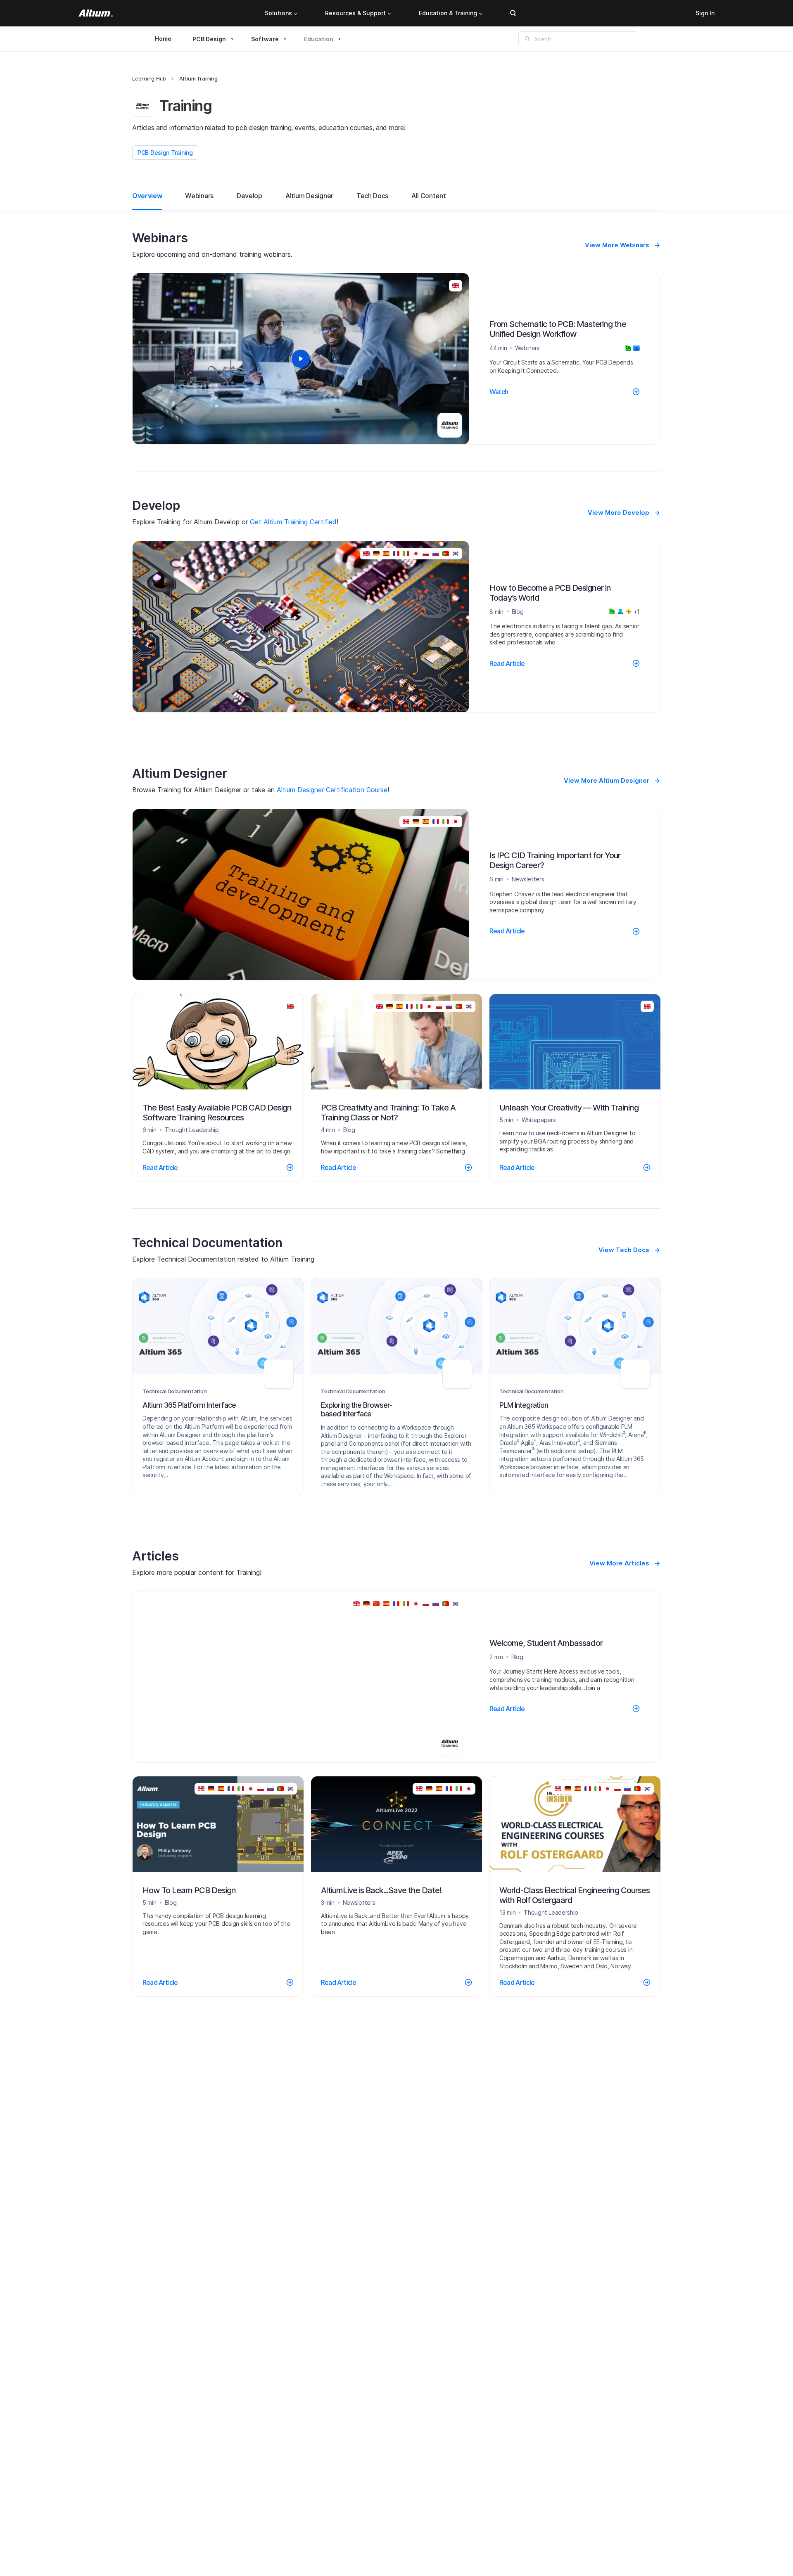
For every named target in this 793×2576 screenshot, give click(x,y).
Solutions (278, 13)
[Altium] (96, 13)
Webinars (199, 196)
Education (319, 39)
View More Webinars (617, 245)
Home (163, 39)
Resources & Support (355, 13)
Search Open (513, 13)
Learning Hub (149, 78)
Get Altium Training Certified (293, 522)
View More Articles (619, 1563)
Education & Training (448, 13)
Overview (147, 196)
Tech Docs (372, 196)
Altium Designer (309, 196)
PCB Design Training (165, 153)
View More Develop (618, 513)
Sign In (705, 13)
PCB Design (209, 39)
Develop (249, 196)
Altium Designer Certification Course (332, 790)
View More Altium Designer (607, 780)
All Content (429, 196)
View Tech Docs (624, 1250)
